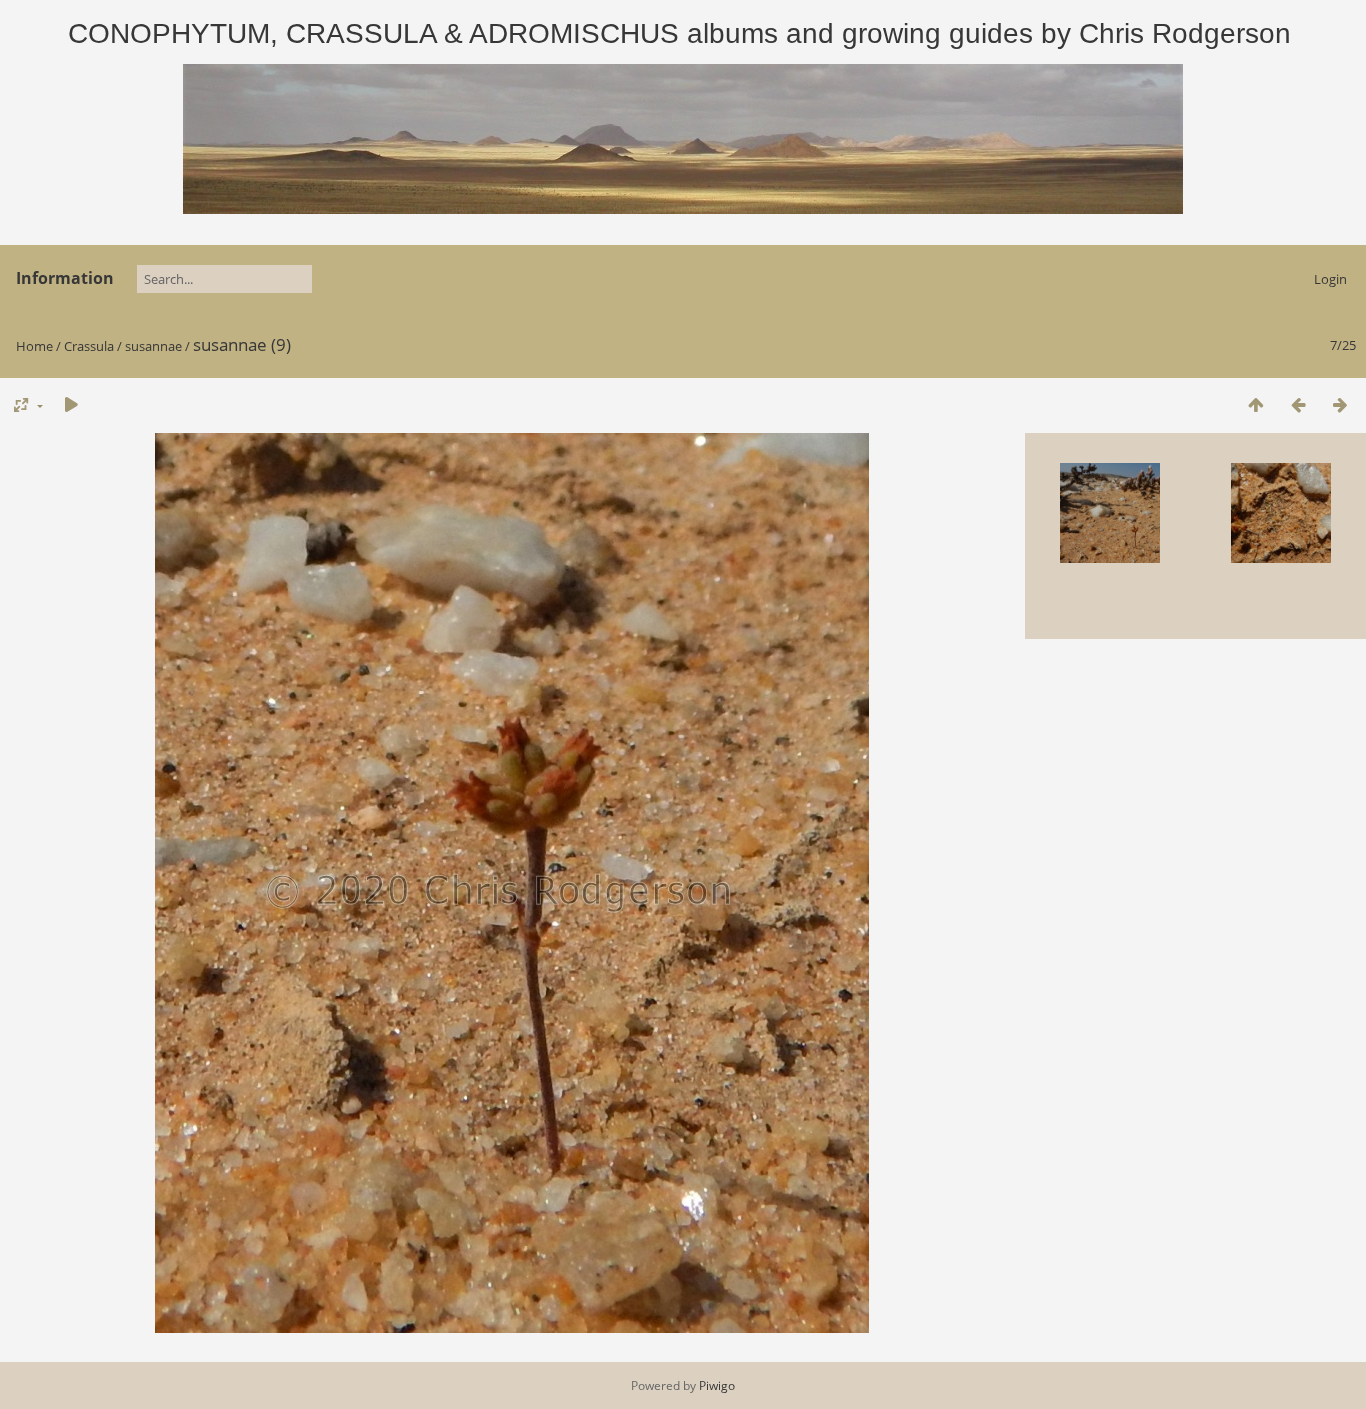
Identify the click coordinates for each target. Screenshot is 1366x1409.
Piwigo (717, 1385)
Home (34, 346)
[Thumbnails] (1256, 404)
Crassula (89, 346)
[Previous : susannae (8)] (1298, 404)
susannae (153, 346)
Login (1330, 279)
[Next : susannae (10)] (1340, 404)
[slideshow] (71, 404)
